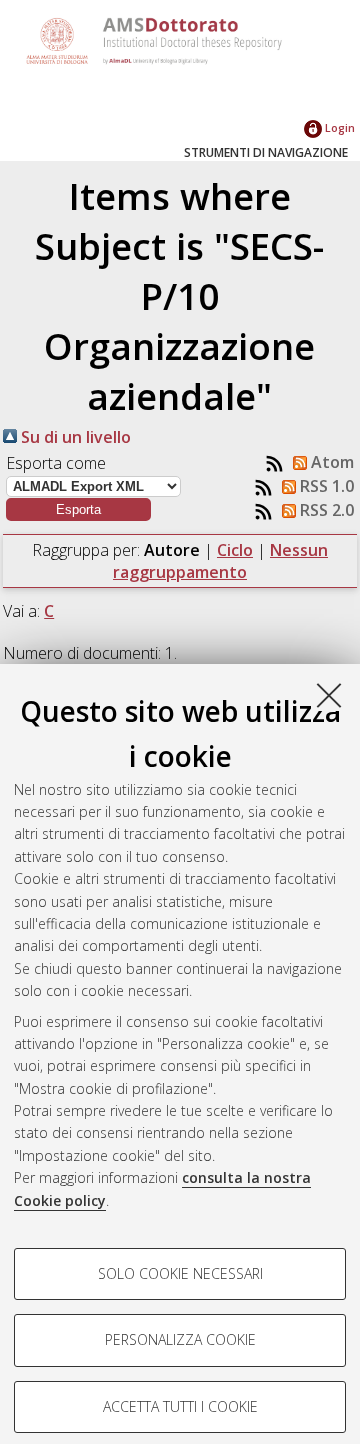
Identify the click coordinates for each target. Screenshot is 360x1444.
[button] (78, 509)
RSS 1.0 (325, 486)
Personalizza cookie (180, 1339)
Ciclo (235, 550)
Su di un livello (74, 437)
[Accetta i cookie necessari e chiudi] (329, 695)
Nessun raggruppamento (220, 561)
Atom (330, 462)
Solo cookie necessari (180, 1273)
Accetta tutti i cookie (180, 1406)
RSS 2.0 (325, 510)
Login (338, 127)
